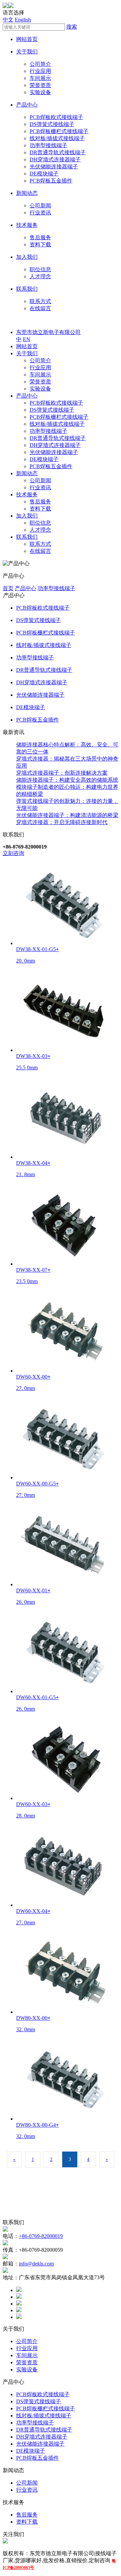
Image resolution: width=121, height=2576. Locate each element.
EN (27, 339)
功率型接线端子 (48, 145)
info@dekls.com (36, 2264)
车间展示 (40, 78)
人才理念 (40, 276)
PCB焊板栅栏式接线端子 (59, 131)
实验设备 (40, 92)
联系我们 (27, 289)
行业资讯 (40, 213)
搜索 (72, 27)
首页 (8, 588)
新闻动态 (27, 193)
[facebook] (19, 2290)
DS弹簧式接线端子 (52, 124)
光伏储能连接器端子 (54, 167)
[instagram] (19, 2310)
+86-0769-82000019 (41, 2236)
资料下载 (40, 244)
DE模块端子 (44, 174)
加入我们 (27, 257)
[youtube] (19, 2317)
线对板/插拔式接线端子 (57, 138)
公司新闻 (40, 206)
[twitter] (19, 2297)
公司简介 (40, 64)
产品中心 (27, 105)
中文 (8, 20)
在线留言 (40, 308)
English (23, 20)
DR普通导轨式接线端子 (58, 152)
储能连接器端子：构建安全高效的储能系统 (67, 780)
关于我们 (27, 52)
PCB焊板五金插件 (51, 181)
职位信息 (40, 269)
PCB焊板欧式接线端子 (56, 117)
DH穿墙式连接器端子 (55, 159)
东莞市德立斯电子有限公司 (48, 332)
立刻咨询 (13, 853)
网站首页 (27, 39)
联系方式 (40, 301)
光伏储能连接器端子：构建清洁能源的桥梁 (67, 815)
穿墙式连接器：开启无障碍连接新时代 (62, 822)
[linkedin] (19, 2304)
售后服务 (40, 237)
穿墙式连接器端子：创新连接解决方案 (62, 773)
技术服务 (27, 225)
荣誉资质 (40, 85)
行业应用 (40, 71)
